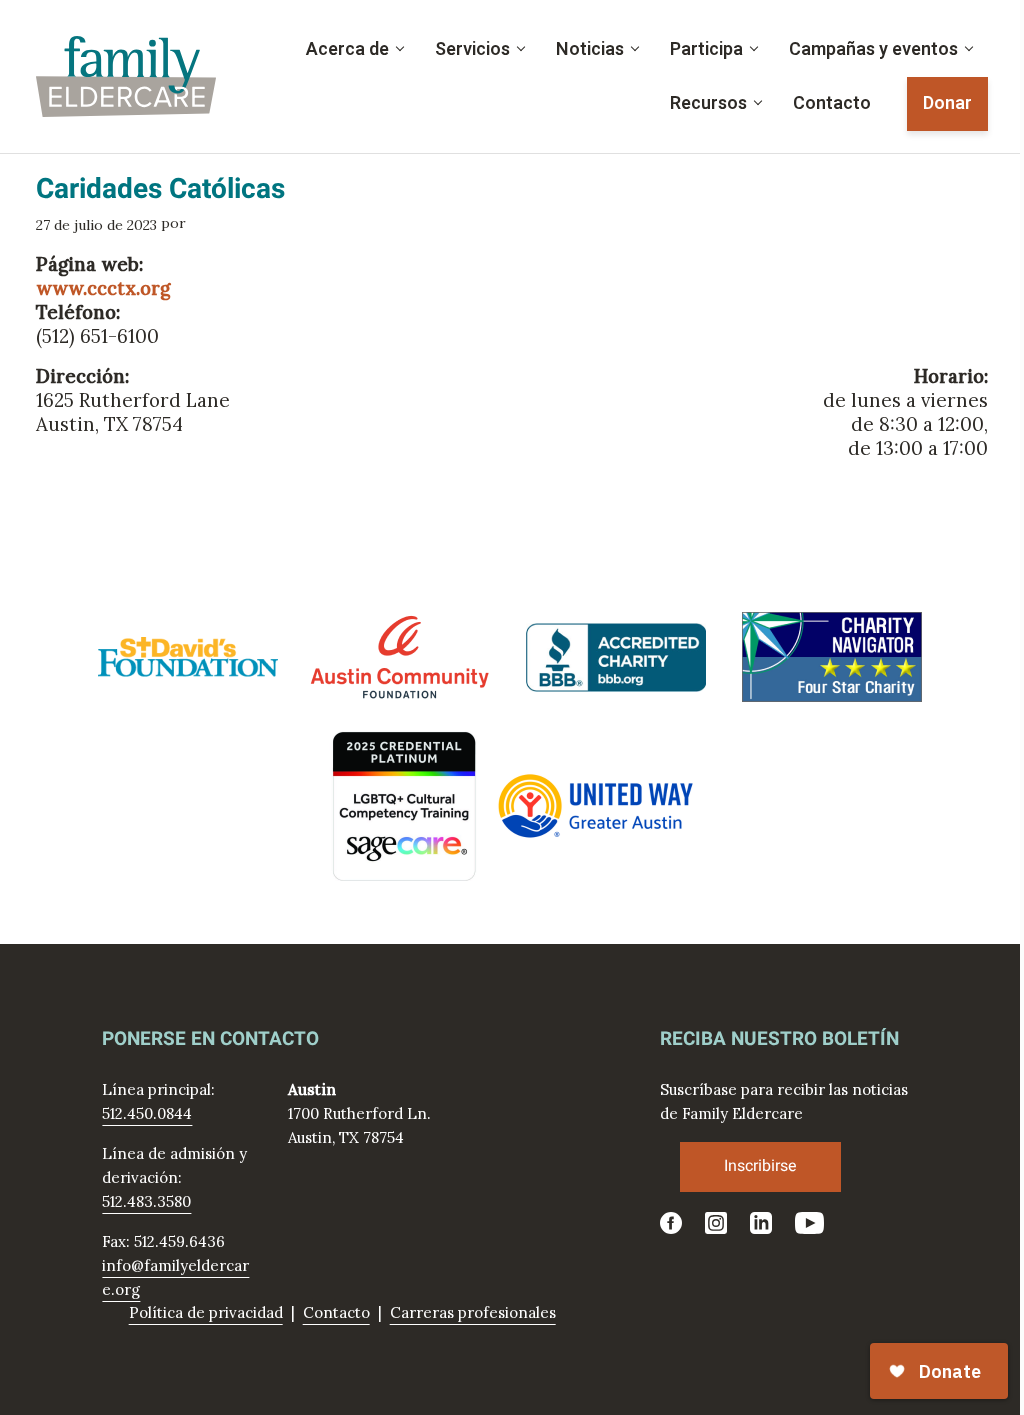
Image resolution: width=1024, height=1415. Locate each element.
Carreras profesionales (473, 1312)
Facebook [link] (671, 1223)
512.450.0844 (147, 1113)
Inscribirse (760, 1166)
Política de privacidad (206, 1312)
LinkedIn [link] (761, 1223)
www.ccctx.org (103, 288)
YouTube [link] (811, 1223)
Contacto (336, 1312)
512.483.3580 (146, 1201)
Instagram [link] (716, 1223)
